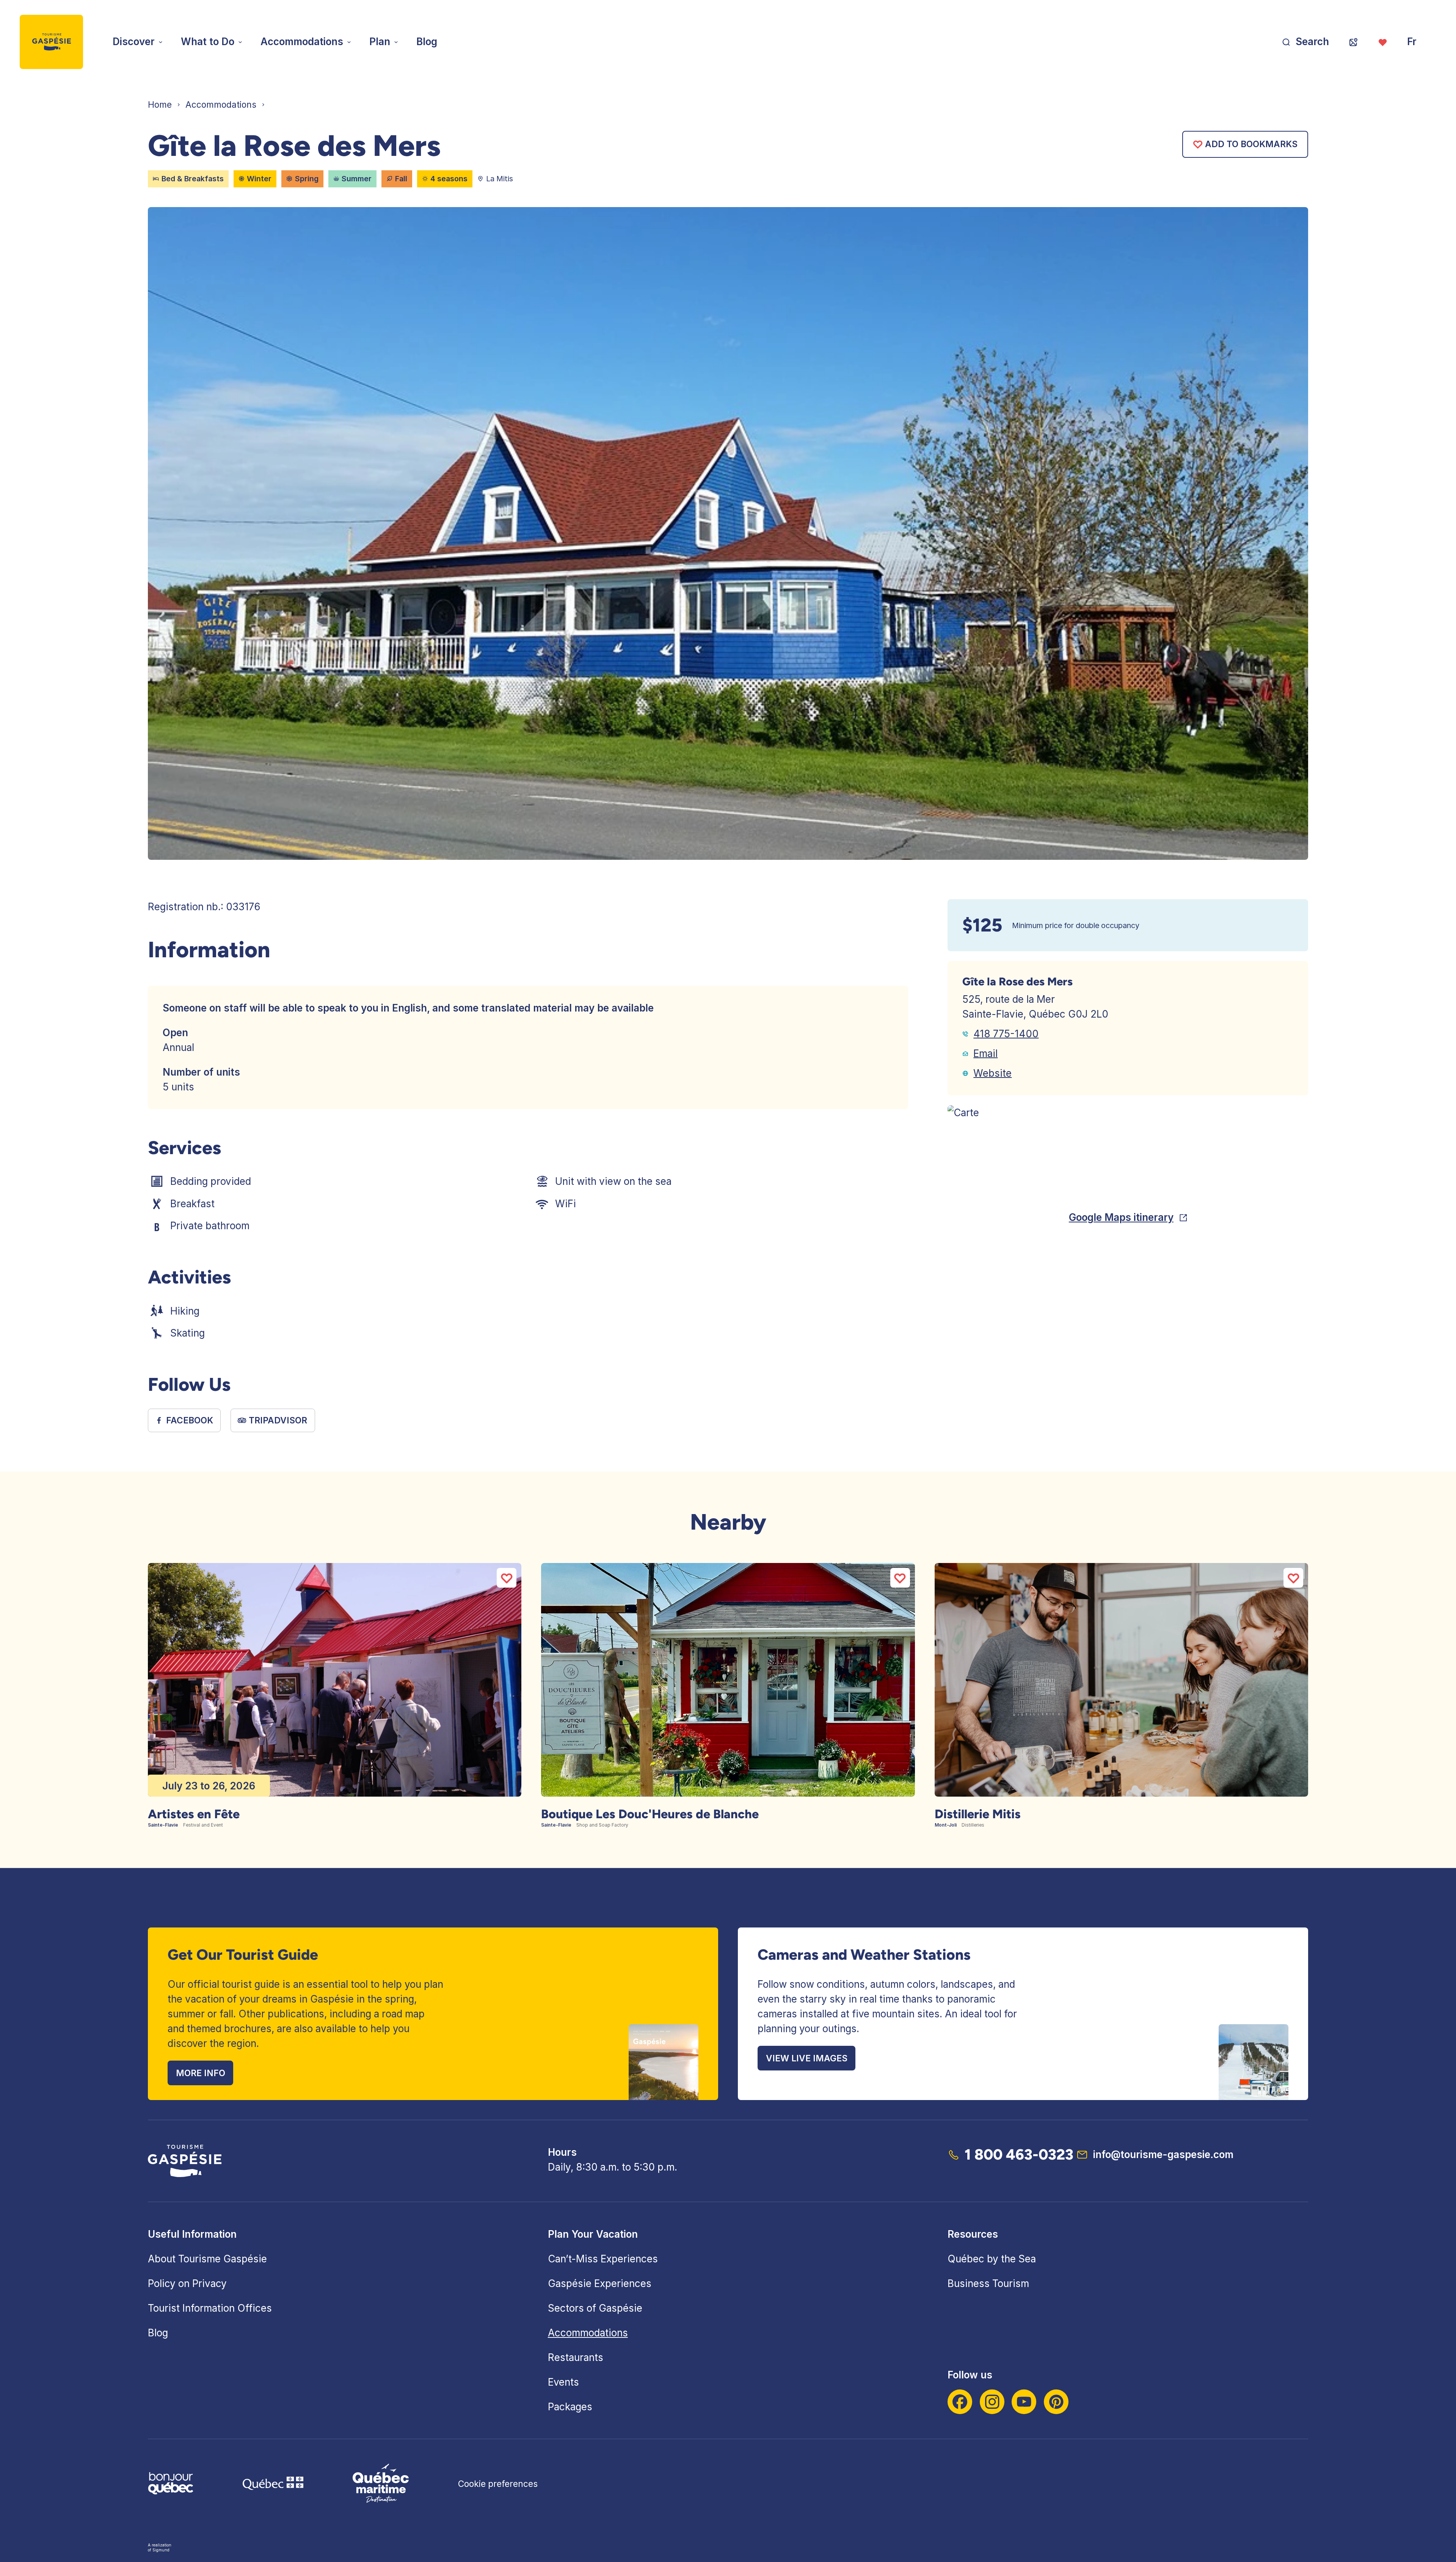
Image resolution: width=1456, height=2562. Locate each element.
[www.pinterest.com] (1056, 2402)
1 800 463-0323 (1019, 2154)
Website (992, 1073)
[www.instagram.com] (992, 2402)
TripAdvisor (278, 1420)
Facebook (190, 1420)
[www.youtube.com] (1024, 2402)
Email (985, 1053)
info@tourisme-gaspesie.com (1163, 2154)
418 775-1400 (1006, 1034)
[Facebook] (960, 2402)
